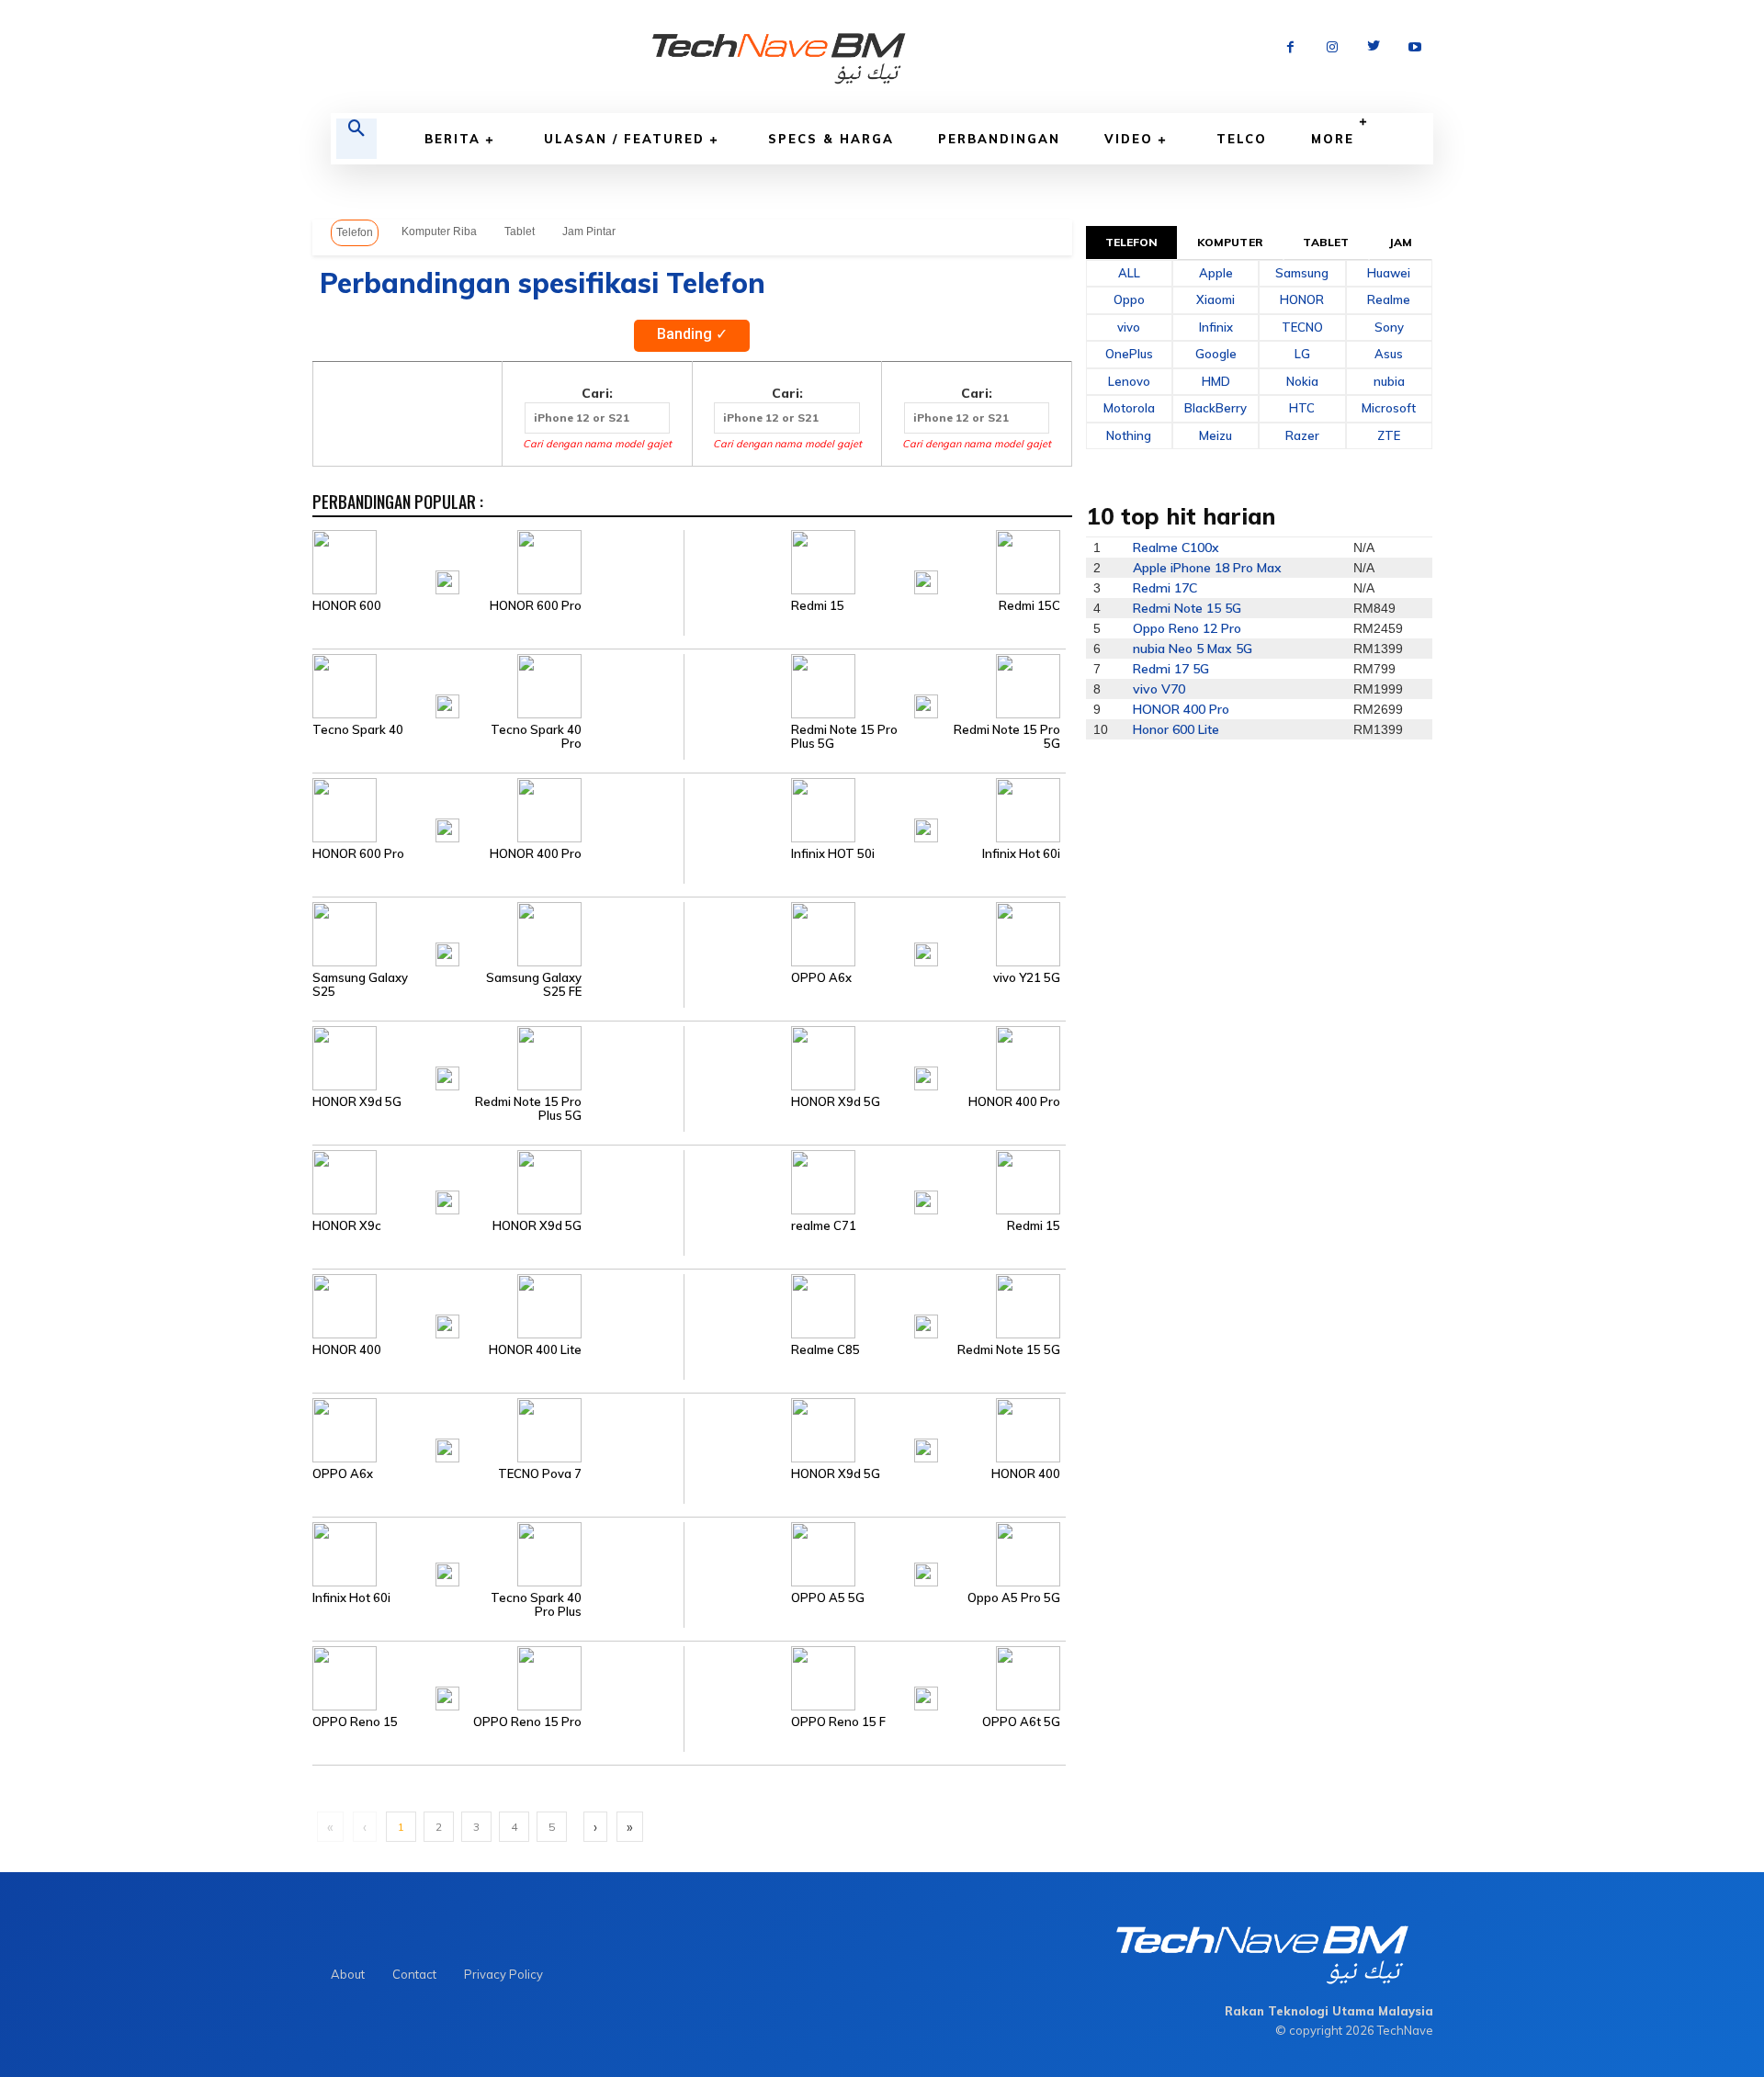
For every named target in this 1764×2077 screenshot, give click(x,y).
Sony (1389, 327)
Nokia (1302, 381)
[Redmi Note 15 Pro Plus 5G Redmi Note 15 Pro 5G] (874, 684)
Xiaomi (1216, 299)
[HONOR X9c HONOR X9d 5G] (498, 1180)
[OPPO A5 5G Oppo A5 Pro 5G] (874, 1552)
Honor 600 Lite (1176, 729)
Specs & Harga (831, 139)
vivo (1129, 327)
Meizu (1216, 435)
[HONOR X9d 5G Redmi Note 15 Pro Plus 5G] (498, 1056)
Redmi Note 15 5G (1009, 1350)
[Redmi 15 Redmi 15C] (874, 560)
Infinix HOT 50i (833, 854)
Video (1129, 139)
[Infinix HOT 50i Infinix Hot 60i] (874, 808)
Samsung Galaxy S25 (360, 985)
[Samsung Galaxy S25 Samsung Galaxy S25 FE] (498, 932)
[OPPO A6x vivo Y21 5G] (874, 932)
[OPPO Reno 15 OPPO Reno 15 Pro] (498, 1676)
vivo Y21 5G (1027, 978)
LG (1302, 354)
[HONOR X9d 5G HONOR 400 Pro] (874, 1056)
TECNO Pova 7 (540, 1474)
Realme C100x (1176, 547)
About (348, 1974)
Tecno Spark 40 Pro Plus (536, 1605)
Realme (1389, 299)
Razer (1302, 435)
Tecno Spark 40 (358, 730)
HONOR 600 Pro (536, 606)
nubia (1389, 381)
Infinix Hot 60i (1021, 854)
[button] (356, 139)
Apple (1216, 273)
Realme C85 (825, 1350)
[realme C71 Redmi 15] (874, 1180)
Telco (1242, 139)
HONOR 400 (347, 1350)
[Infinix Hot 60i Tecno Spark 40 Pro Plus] (498, 1552)
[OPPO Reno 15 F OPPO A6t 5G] (874, 1676)
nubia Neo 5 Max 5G (1193, 649)
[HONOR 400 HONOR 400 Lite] (498, 1304)
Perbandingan (999, 139)
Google (1216, 354)
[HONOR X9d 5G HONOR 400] (874, 1428)
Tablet (520, 231)
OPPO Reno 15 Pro (527, 1722)
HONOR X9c (347, 1226)
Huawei (1389, 273)
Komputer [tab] (1230, 242)
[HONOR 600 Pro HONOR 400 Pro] (498, 808)
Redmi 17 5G (1171, 669)
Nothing (1129, 435)
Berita (452, 139)
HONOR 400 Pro (536, 854)
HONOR (1302, 299)
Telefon (355, 232)
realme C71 (824, 1226)
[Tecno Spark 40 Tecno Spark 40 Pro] (498, 684)
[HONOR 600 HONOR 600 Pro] (498, 560)
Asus (1389, 354)
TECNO (1302, 327)
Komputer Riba (439, 231)
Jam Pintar (589, 231)
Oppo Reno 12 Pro (1187, 628)
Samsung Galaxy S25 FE (534, 985)
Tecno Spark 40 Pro (536, 737)
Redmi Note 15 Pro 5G (1007, 737)
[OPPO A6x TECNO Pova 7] (498, 1428)
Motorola (1129, 408)
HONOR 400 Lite (535, 1350)
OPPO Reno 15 (355, 1722)
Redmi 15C (1029, 606)
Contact (414, 1974)
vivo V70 (1159, 689)
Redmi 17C (1165, 588)
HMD (1216, 381)
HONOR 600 (347, 606)
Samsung (1302, 273)
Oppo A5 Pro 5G (1014, 1598)
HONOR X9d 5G (357, 1102)
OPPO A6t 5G (1021, 1722)
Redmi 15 (818, 606)
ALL (1129, 273)
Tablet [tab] (1326, 242)
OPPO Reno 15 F (838, 1722)
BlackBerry (1216, 408)
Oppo (1129, 299)
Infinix (1216, 327)
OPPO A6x (821, 978)
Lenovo (1129, 381)
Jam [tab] (1401, 242)
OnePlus (1129, 354)
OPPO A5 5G (828, 1598)
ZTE (1389, 435)
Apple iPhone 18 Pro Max (1207, 568)
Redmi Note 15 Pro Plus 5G (844, 737)
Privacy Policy (503, 1974)
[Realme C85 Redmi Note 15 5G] (874, 1304)
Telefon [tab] (1132, 242)
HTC (1302, 408)
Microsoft (1389, 408)
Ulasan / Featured (624, 139)
